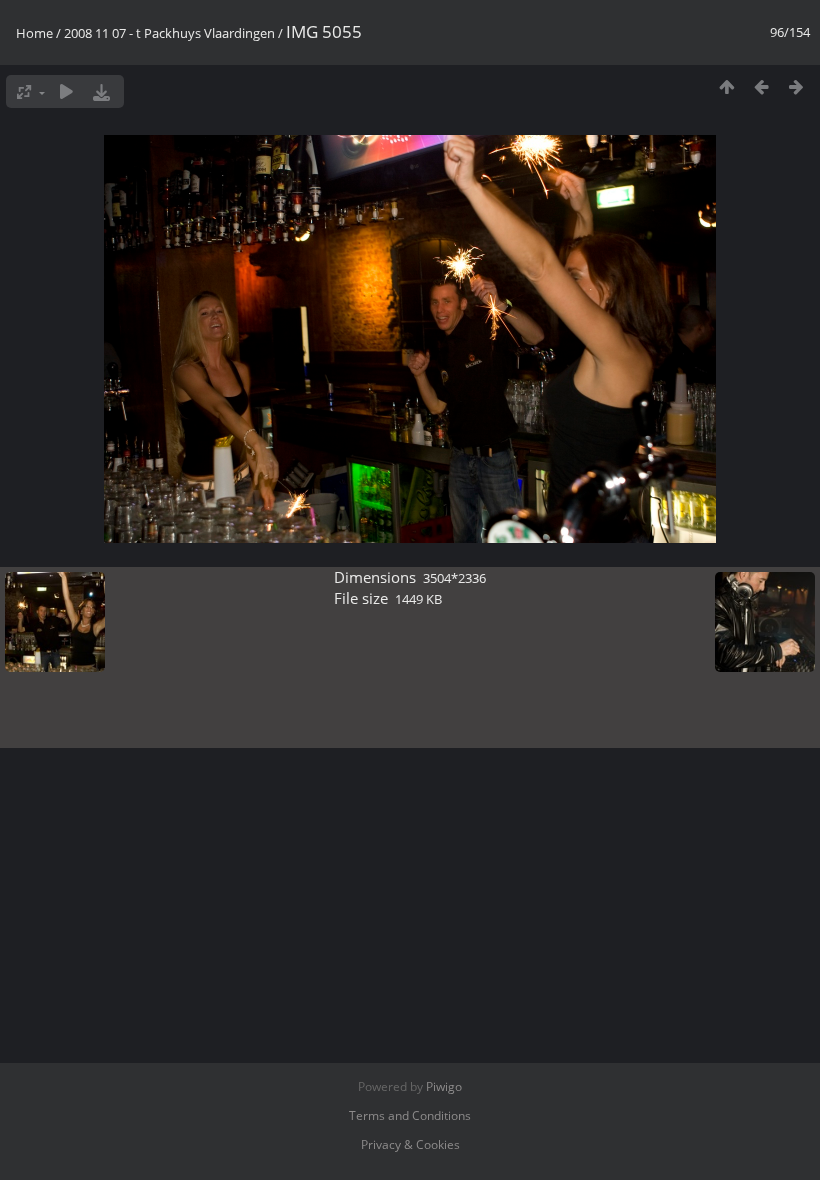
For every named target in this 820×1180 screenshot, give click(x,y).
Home (34, 33)
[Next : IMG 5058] (796, 86)
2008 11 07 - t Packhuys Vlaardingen (169, 33)
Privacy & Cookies (410, 1144)
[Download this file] (101, 91)
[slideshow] (66, 91)
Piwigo (444, 1086)
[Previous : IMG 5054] (761, 86)
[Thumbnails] (726, 86)
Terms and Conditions (410, 1115)
